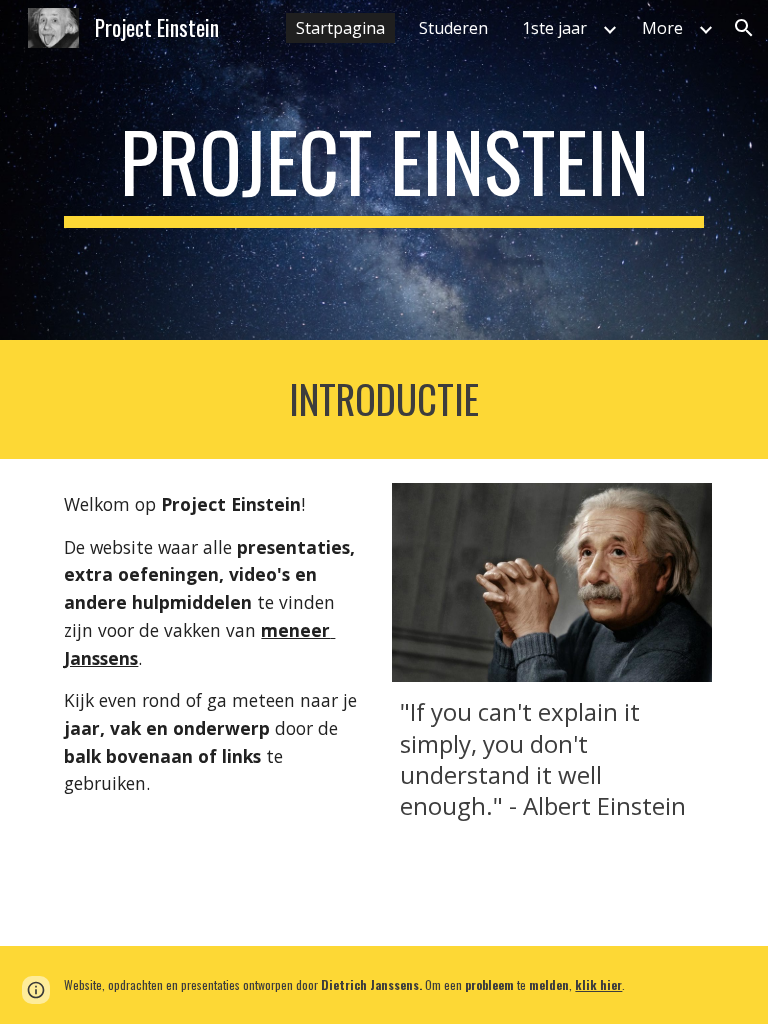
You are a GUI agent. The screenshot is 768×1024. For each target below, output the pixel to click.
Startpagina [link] (340, 28)
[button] (744, 28)
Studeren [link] (453, 28)
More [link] (662, 28)
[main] (383, 170)
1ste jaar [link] (554, 28)
